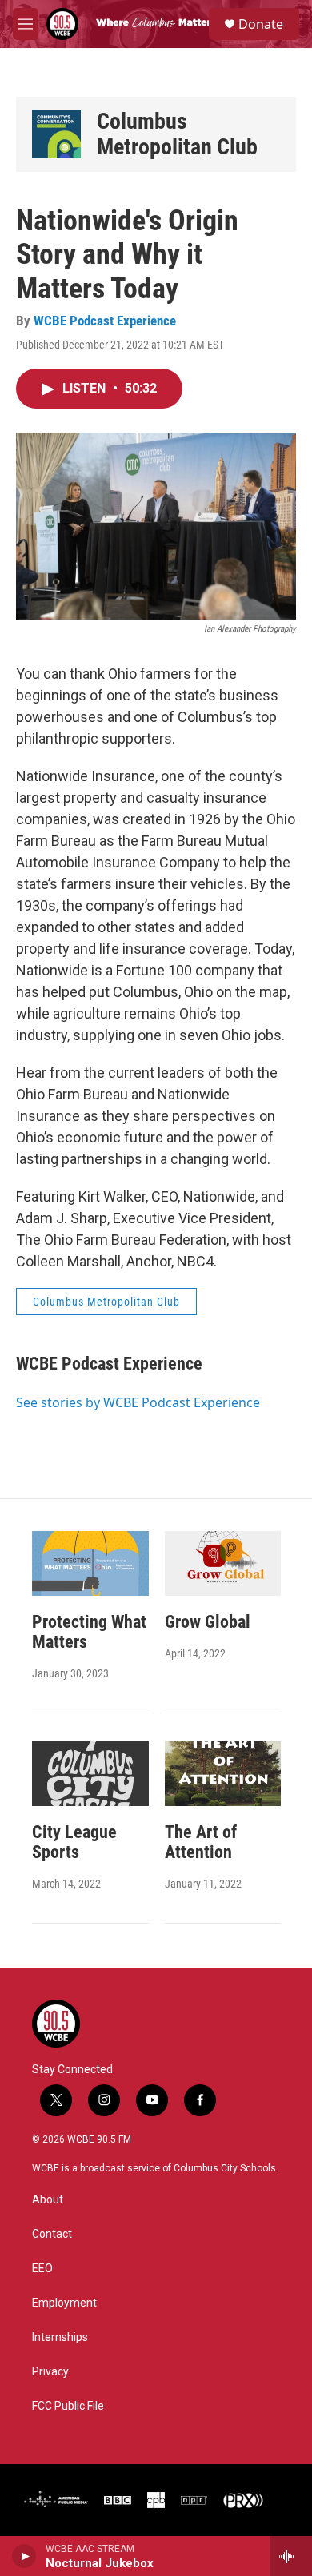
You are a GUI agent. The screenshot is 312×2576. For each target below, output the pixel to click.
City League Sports (74, 1842)
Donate (261, 24)
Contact (52, 2234)
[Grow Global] (223, 1563)
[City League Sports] (90, 1774)
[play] (24, 2556)
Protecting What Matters (89, 1632)
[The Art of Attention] (223, 1774)
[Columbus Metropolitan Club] (56, 134)
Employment (64, 2303)
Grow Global (208, 1622)
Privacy (50, 2372)
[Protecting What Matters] (90, 1563)
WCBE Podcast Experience (105, 321)
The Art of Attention (201, 1842)
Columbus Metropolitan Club (177, 134)
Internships (60, 2337)
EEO (42, 2269)
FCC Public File (68, 2406)
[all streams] (291, 2556)
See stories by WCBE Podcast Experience (138, 1402)
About (48, 2200)
